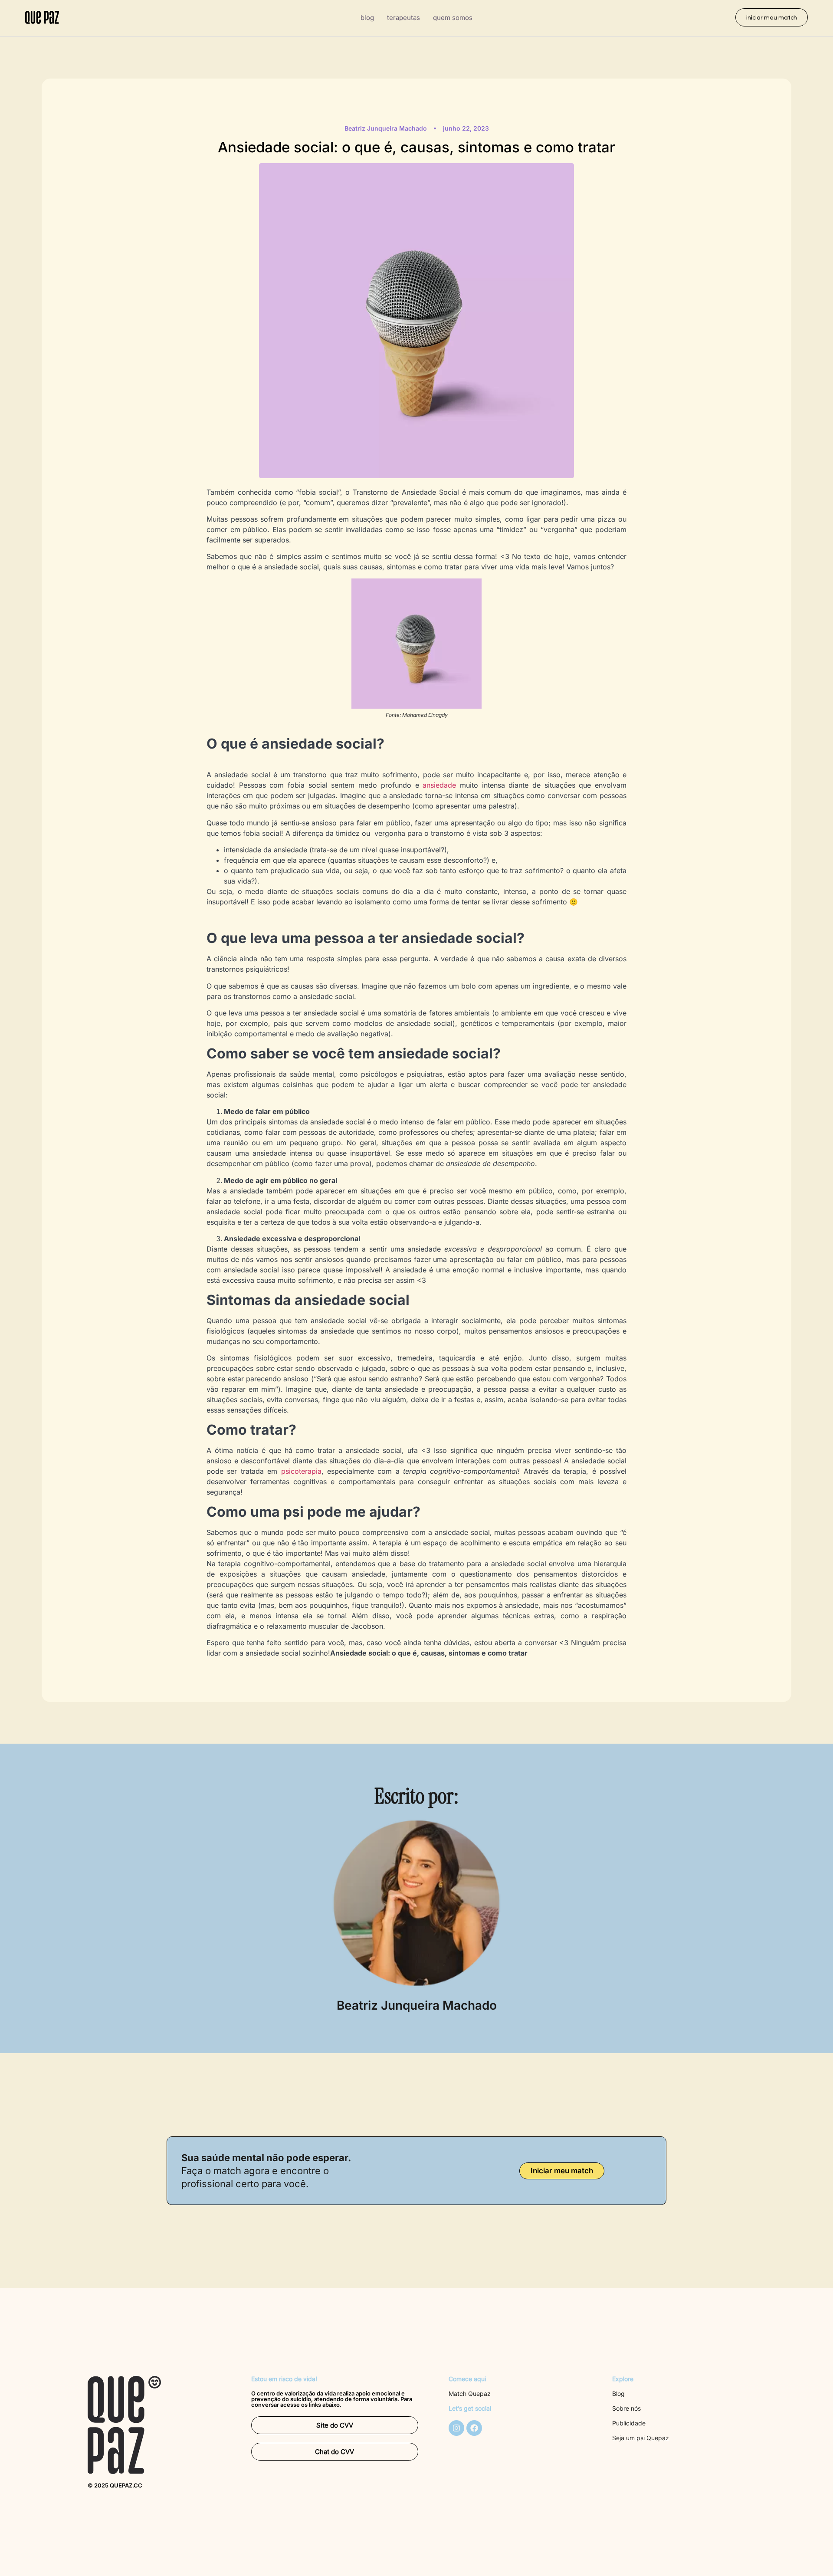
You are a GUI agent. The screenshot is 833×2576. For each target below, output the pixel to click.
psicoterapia (301, 1471)
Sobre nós (626, 2408)
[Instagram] (456, 2428)
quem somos (453, 18)
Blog (618, 2394)
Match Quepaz (470, 2394)
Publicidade (629, 2423)
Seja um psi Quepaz (641, 2438)
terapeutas (403, 18)
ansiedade (439, 785)
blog (367, 18)
